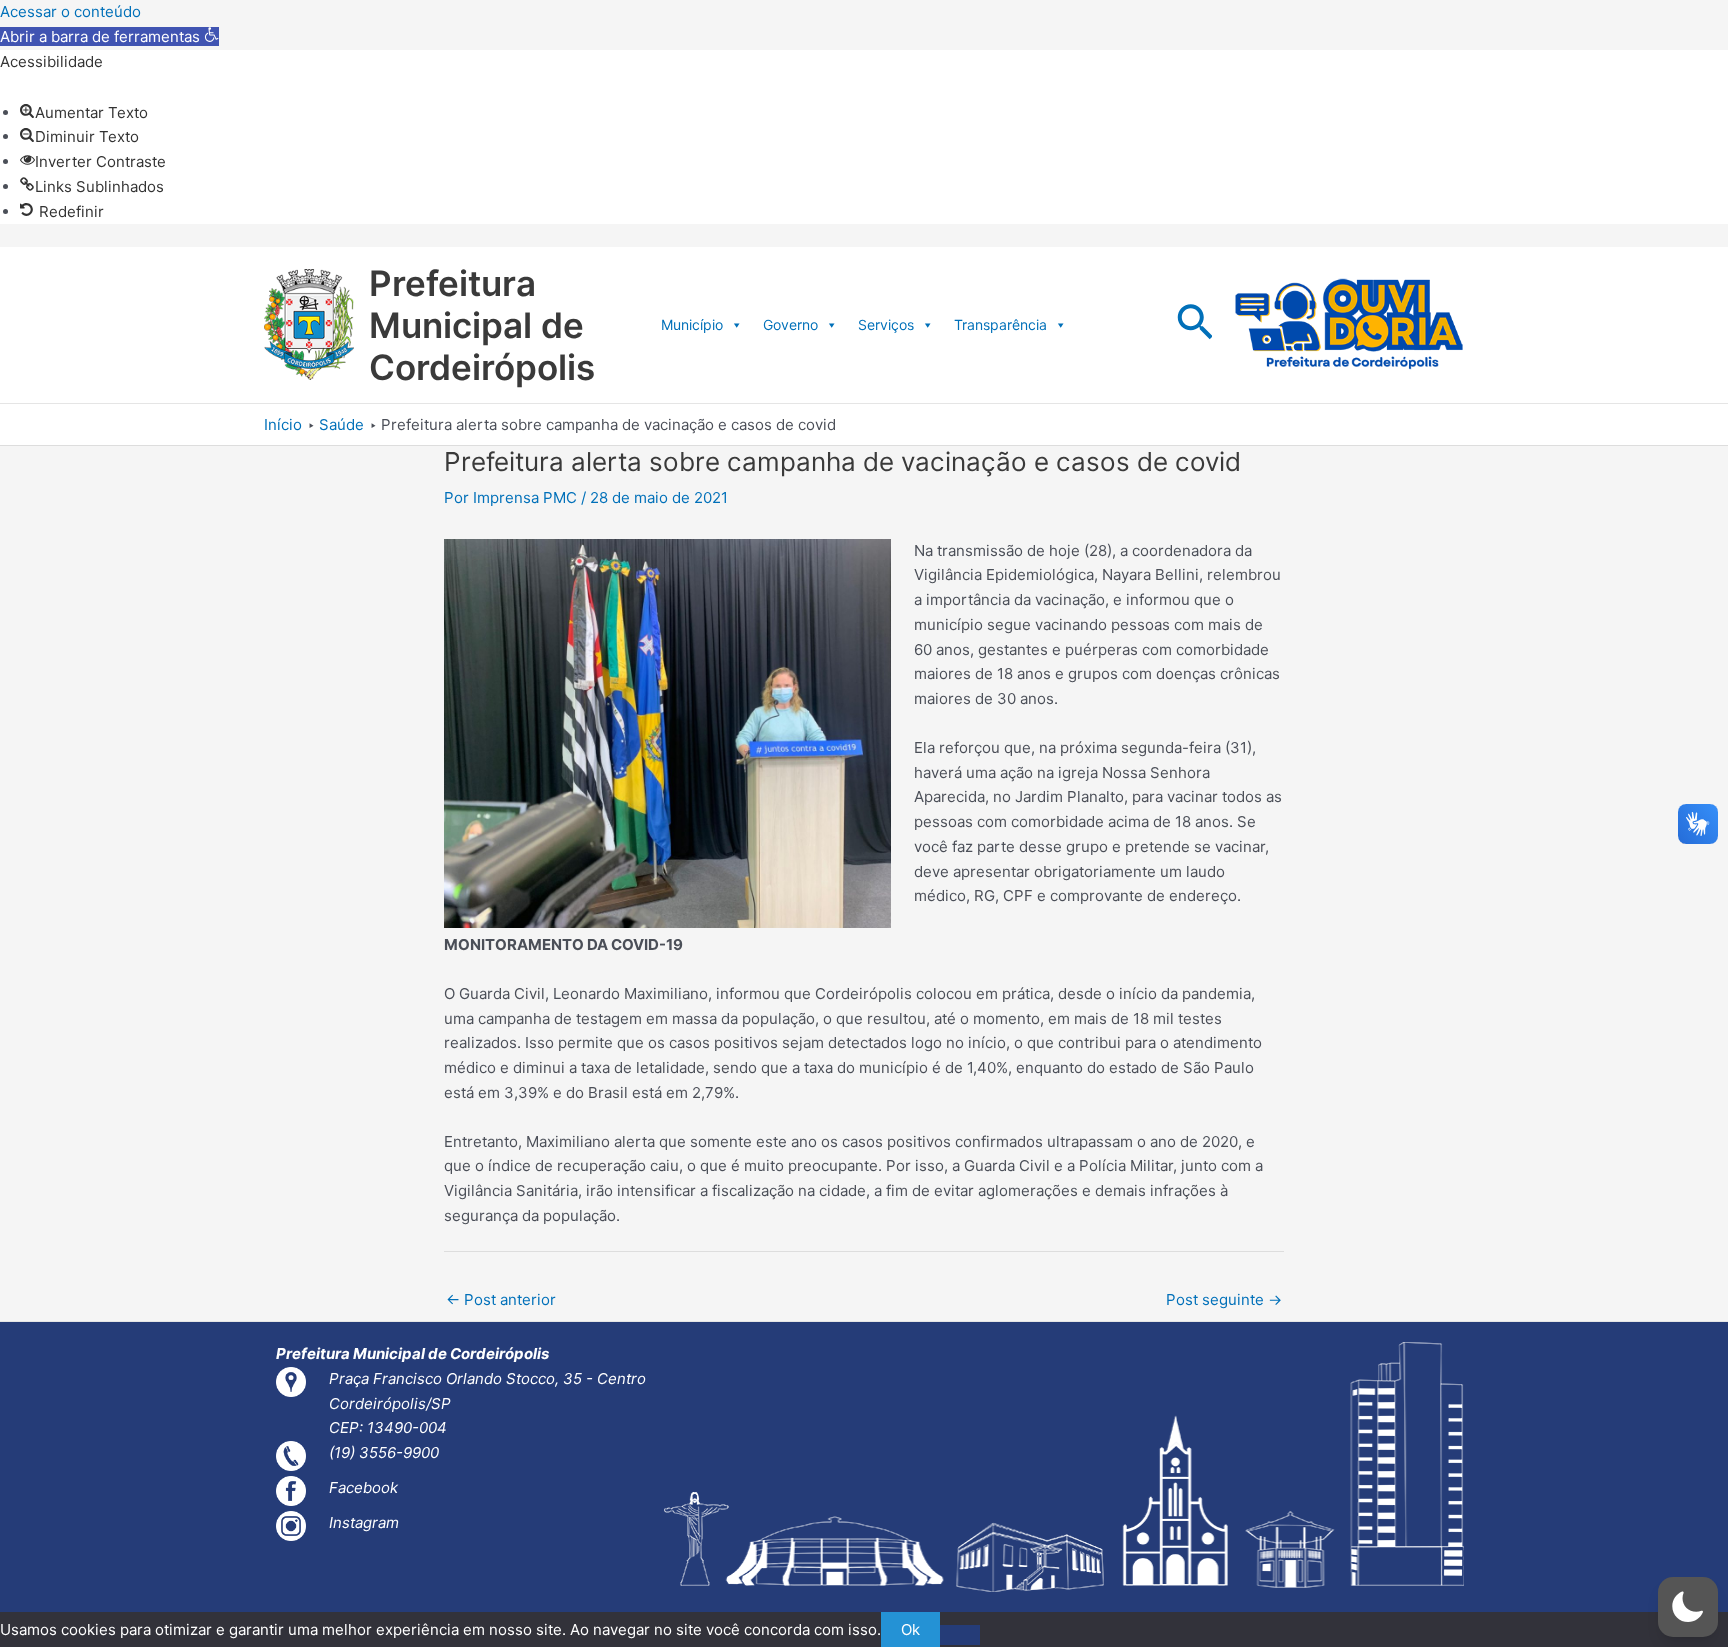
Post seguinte (1224, 1299)
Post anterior (501, 1299)
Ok (910, 1629)
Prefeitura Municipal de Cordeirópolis (482, 325)
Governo (790, 324)
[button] (109, 36)
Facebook (363, 1487)
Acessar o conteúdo (70, 11)
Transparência (1000, 324)
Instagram (364, 1522)
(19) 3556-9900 (384, 1452)
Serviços (886, 324)
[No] (960, 1635)
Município (692, 324)
